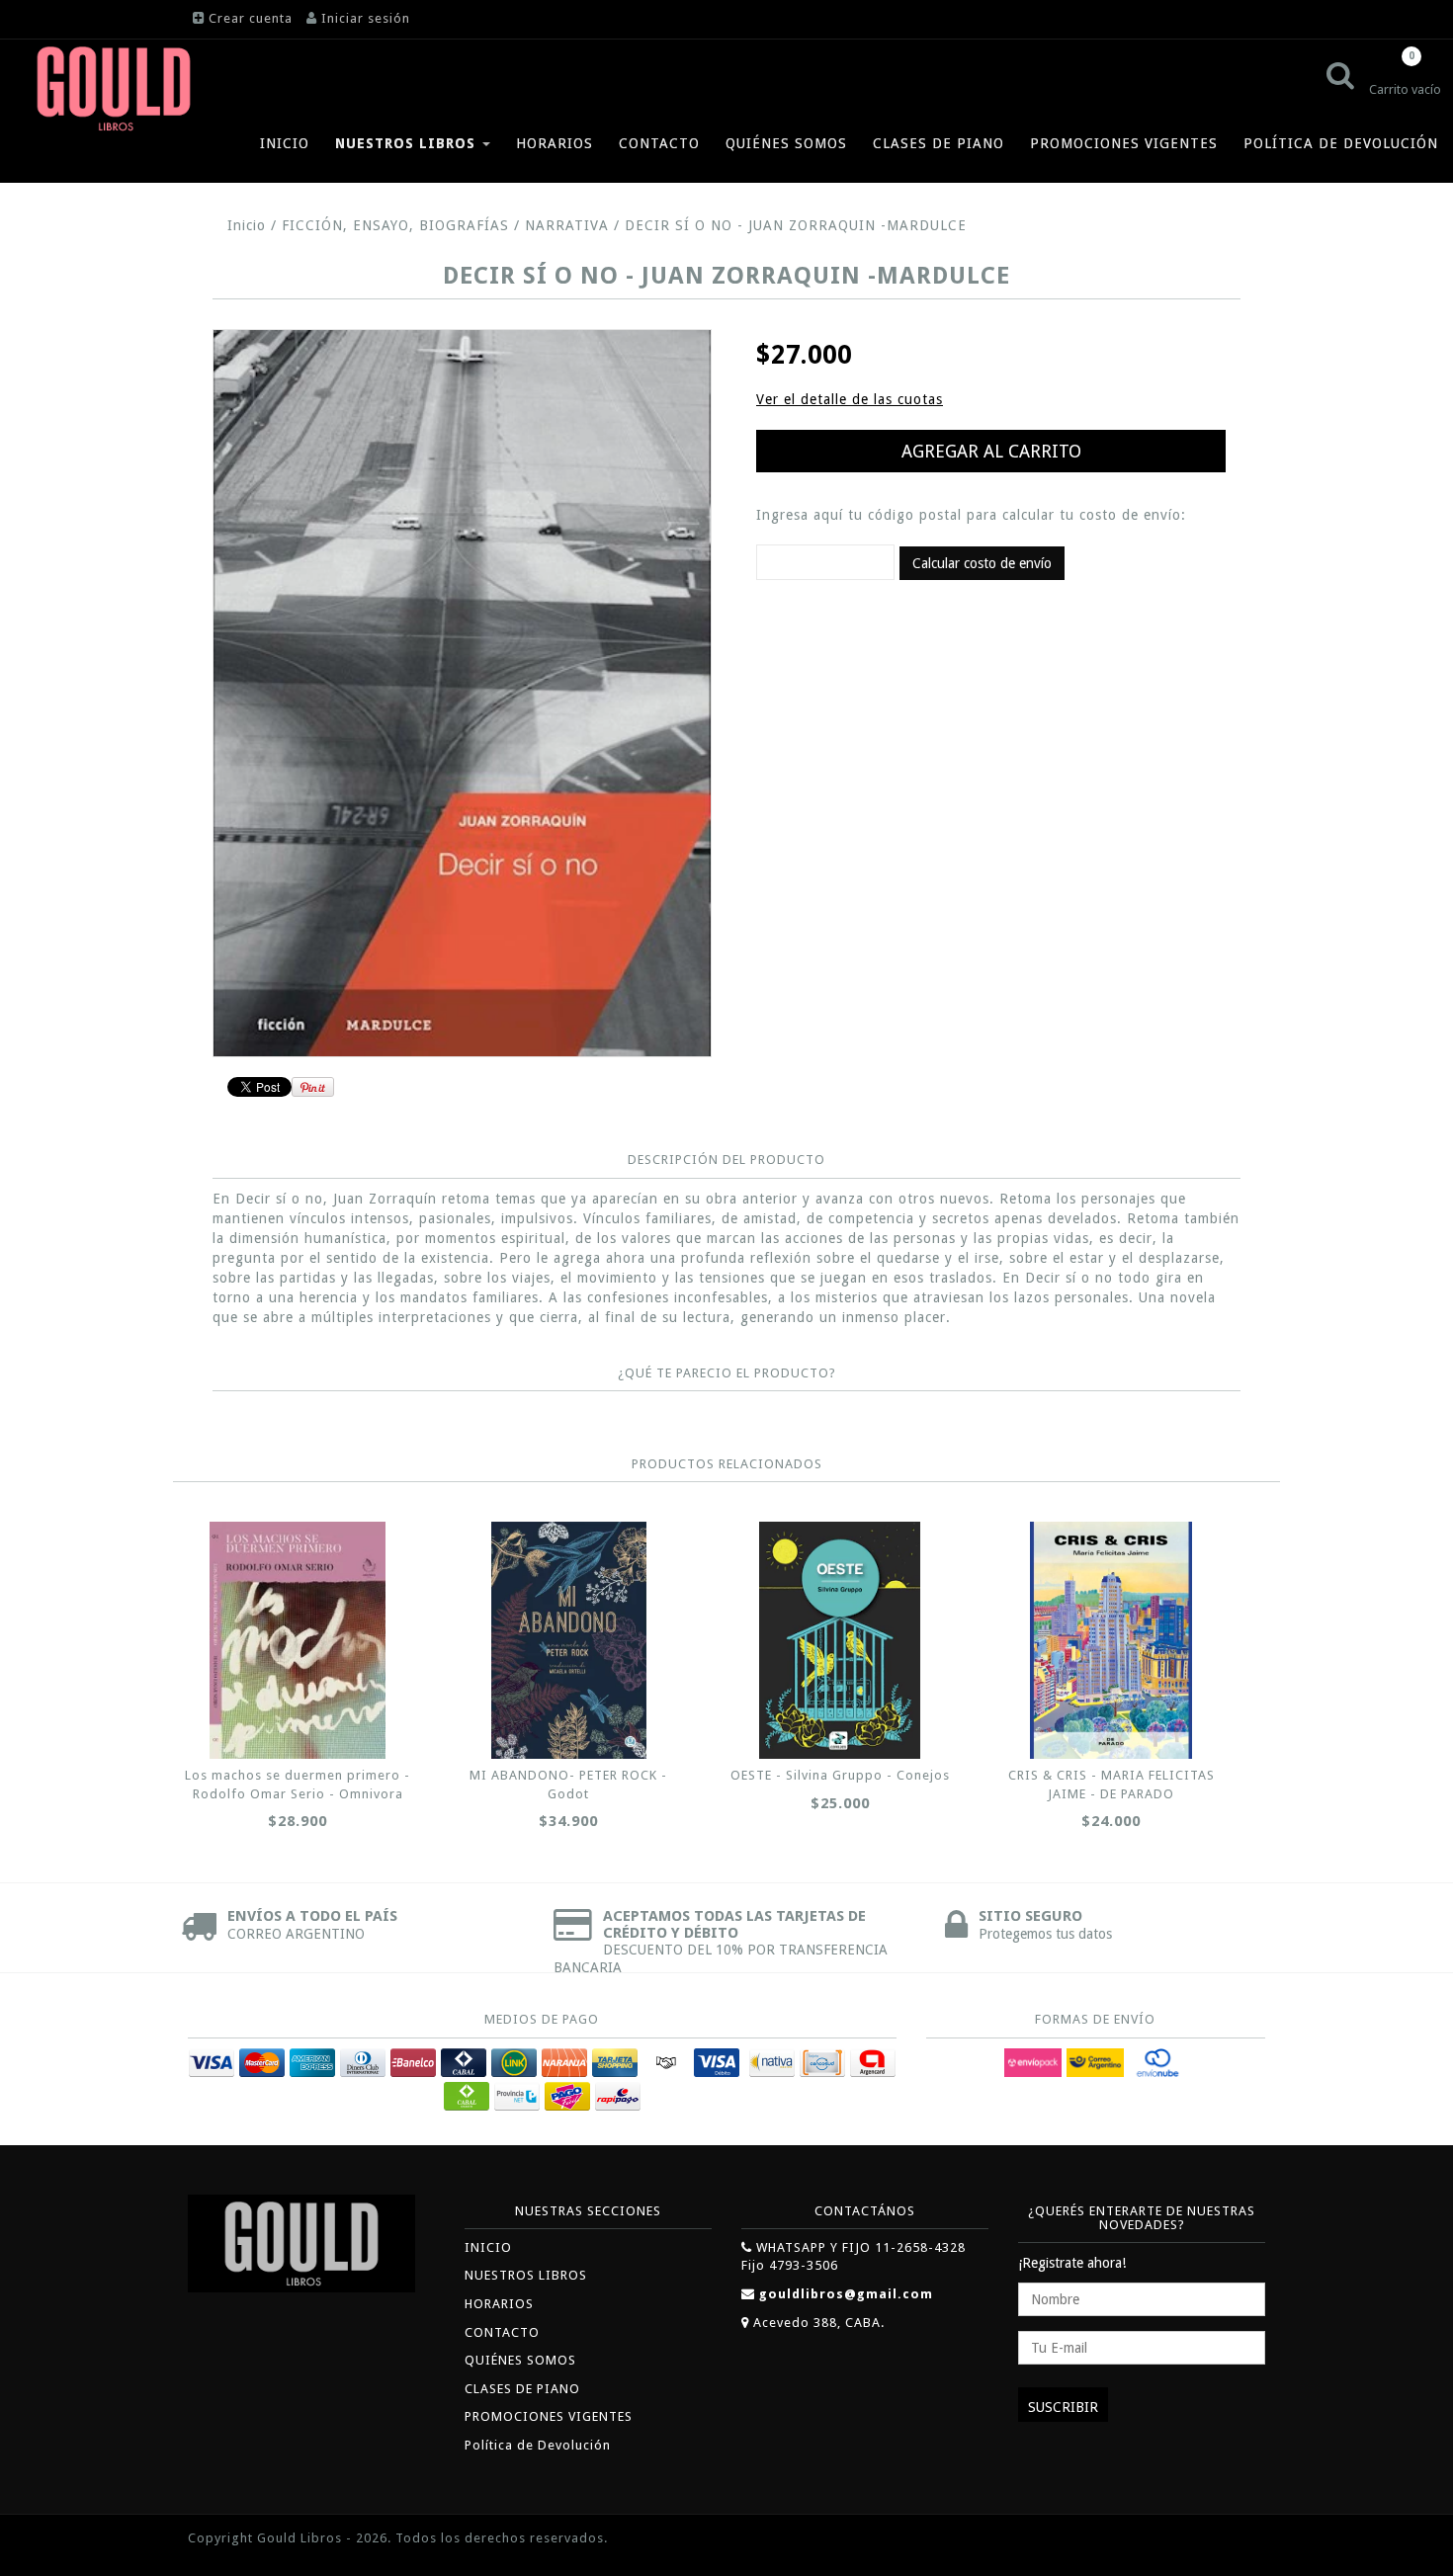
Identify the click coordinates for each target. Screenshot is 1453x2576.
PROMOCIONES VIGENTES (1124, 143)
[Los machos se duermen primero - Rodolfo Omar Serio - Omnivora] (298, 1640)
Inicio (247, 225)
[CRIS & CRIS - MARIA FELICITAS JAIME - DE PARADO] (1111, 1640)
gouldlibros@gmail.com (846, 2294)
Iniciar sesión (366, 18)
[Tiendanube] (1221, 2540)
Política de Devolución (1341, 143)
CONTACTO (659, 143)
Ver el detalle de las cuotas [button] (850, 399)
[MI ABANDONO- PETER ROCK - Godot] (568, 1640)
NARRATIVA (567, 225)
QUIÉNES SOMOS (786, 143)
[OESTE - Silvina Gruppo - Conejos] (840, 1640)
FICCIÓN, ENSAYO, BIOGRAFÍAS (395, 225)
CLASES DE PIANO (939, 143)
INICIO (285, 143)
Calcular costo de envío (982, 563)
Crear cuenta (251, 18)
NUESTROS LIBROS (408, 143)
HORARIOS (555, 143)
